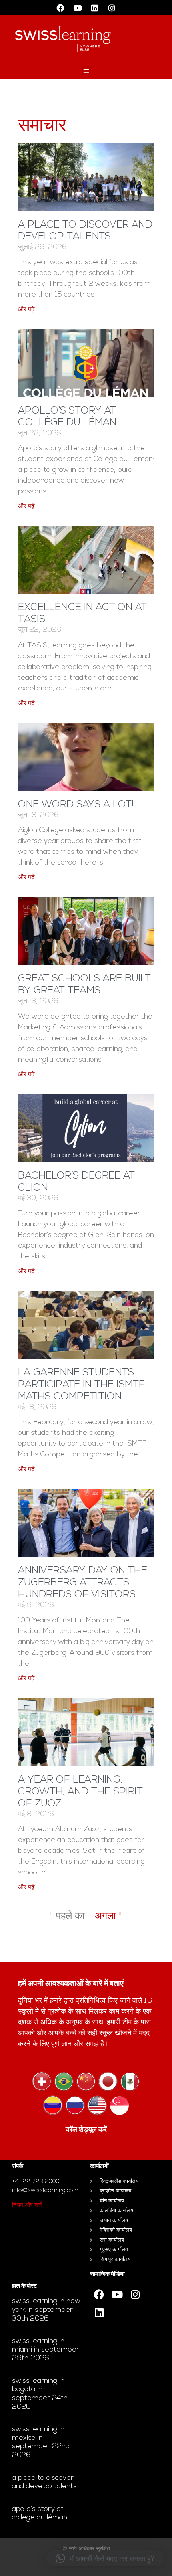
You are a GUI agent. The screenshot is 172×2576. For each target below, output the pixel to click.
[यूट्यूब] (78, 8)
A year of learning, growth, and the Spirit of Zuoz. (80, 1792)
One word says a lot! (76, 805)
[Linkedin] (95, 8)
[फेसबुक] (60, 8)
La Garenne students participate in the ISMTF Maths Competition (81, 1385)
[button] (86, 71)
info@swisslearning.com (45, 2191)
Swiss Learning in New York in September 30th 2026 (46, 2310)
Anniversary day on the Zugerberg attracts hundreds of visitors (83, 1583)
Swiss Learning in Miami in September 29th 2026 (46, 2350)
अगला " (108, 1916)
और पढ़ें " (28, 310)
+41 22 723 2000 (36, 2182)
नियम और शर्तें (27, 2205)
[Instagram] (112, 8)
